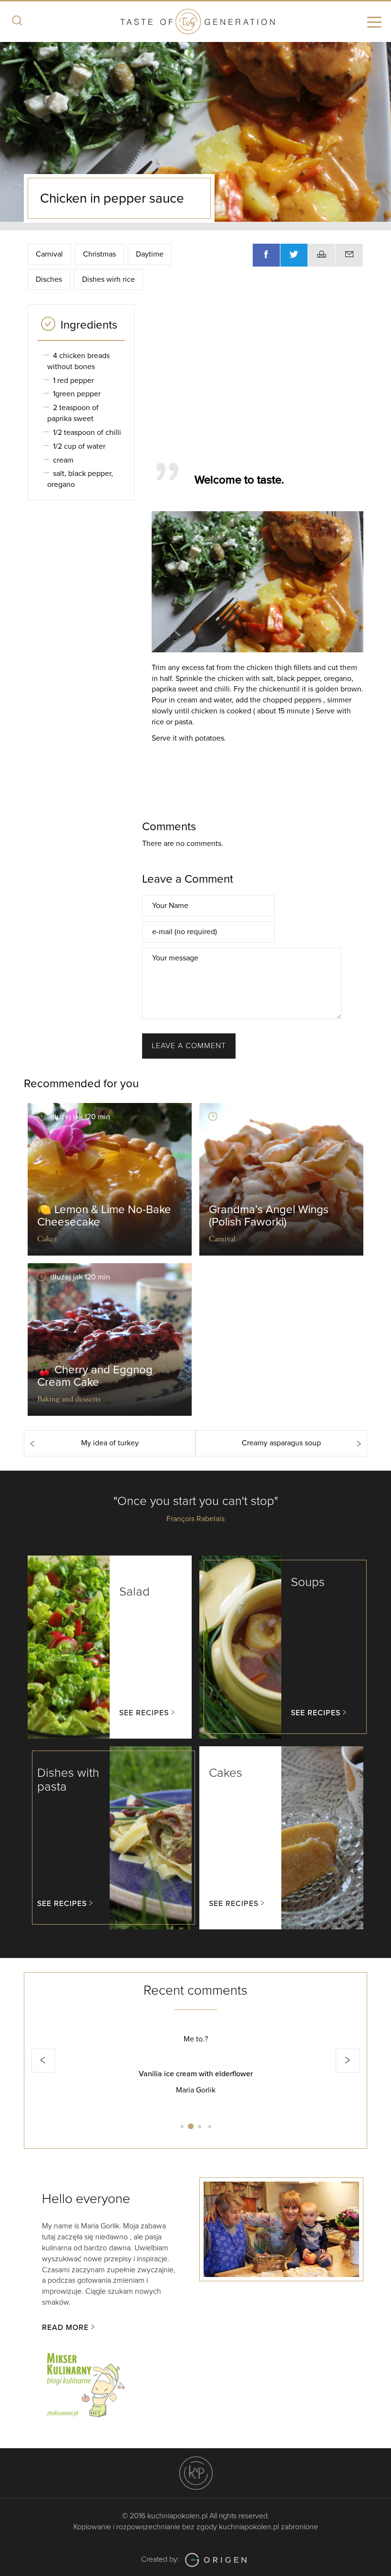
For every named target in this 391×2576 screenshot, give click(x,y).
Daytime (150, 254)
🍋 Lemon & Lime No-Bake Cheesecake (104, 1216)
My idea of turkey (110, 1443)
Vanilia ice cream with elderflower (196, 2074)
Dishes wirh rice (108, 279)
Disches (49, 279)
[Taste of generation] (195, 23)
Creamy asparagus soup (281, 1443)
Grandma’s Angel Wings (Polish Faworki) (269, 1216)
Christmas (99, 254)
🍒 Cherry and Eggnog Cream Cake (95, 1376)
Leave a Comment (189, 1046)
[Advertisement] (267, 379)
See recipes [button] (144, 1713)
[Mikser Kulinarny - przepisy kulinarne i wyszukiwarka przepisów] (85, 2383)
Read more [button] (65, 2328)
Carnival (49, 254)
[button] (43, 2061)
